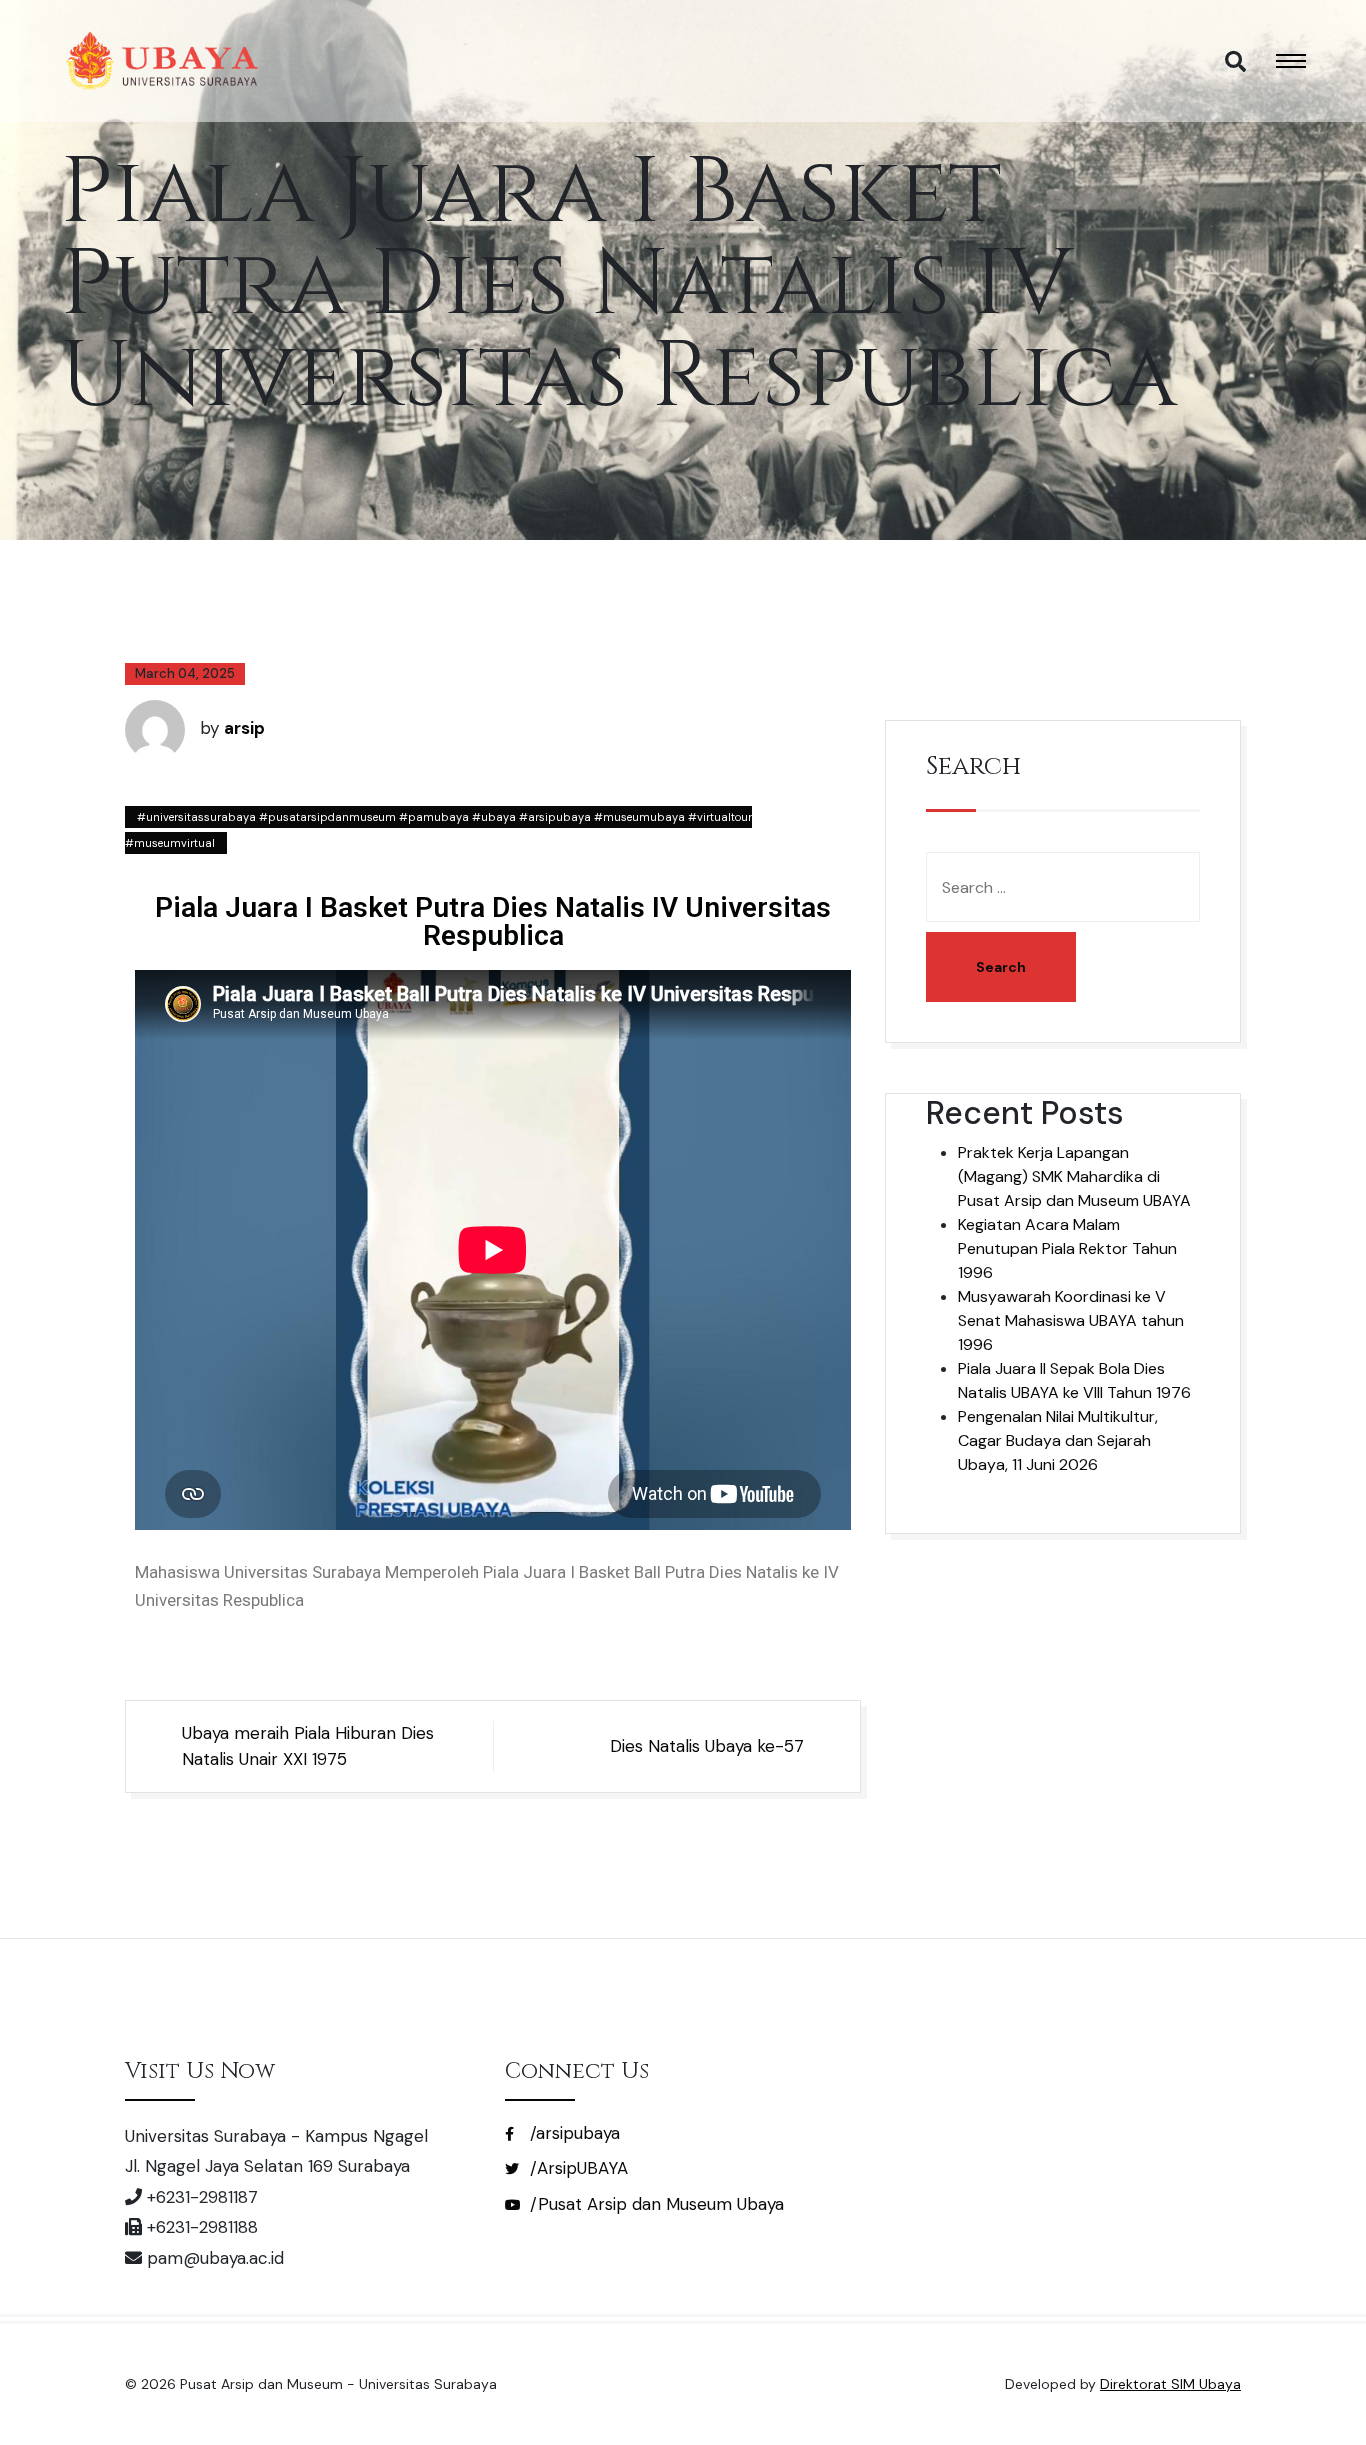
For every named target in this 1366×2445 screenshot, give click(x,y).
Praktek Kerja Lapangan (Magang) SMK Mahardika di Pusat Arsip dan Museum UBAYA (1074, 1176)
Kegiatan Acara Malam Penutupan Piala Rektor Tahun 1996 (1067, 1248)
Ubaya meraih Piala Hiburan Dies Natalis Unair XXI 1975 (308, 1746)
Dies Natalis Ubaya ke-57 (707, 1746)
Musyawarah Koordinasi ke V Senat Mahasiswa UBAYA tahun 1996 (1071, 1320)
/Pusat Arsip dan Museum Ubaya (654, 2204)
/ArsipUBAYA (576, 2168)
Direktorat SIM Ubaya (1170, 2384)
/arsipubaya (572, 2133)
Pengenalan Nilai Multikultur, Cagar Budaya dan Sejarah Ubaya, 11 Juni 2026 (1058, 1440)
